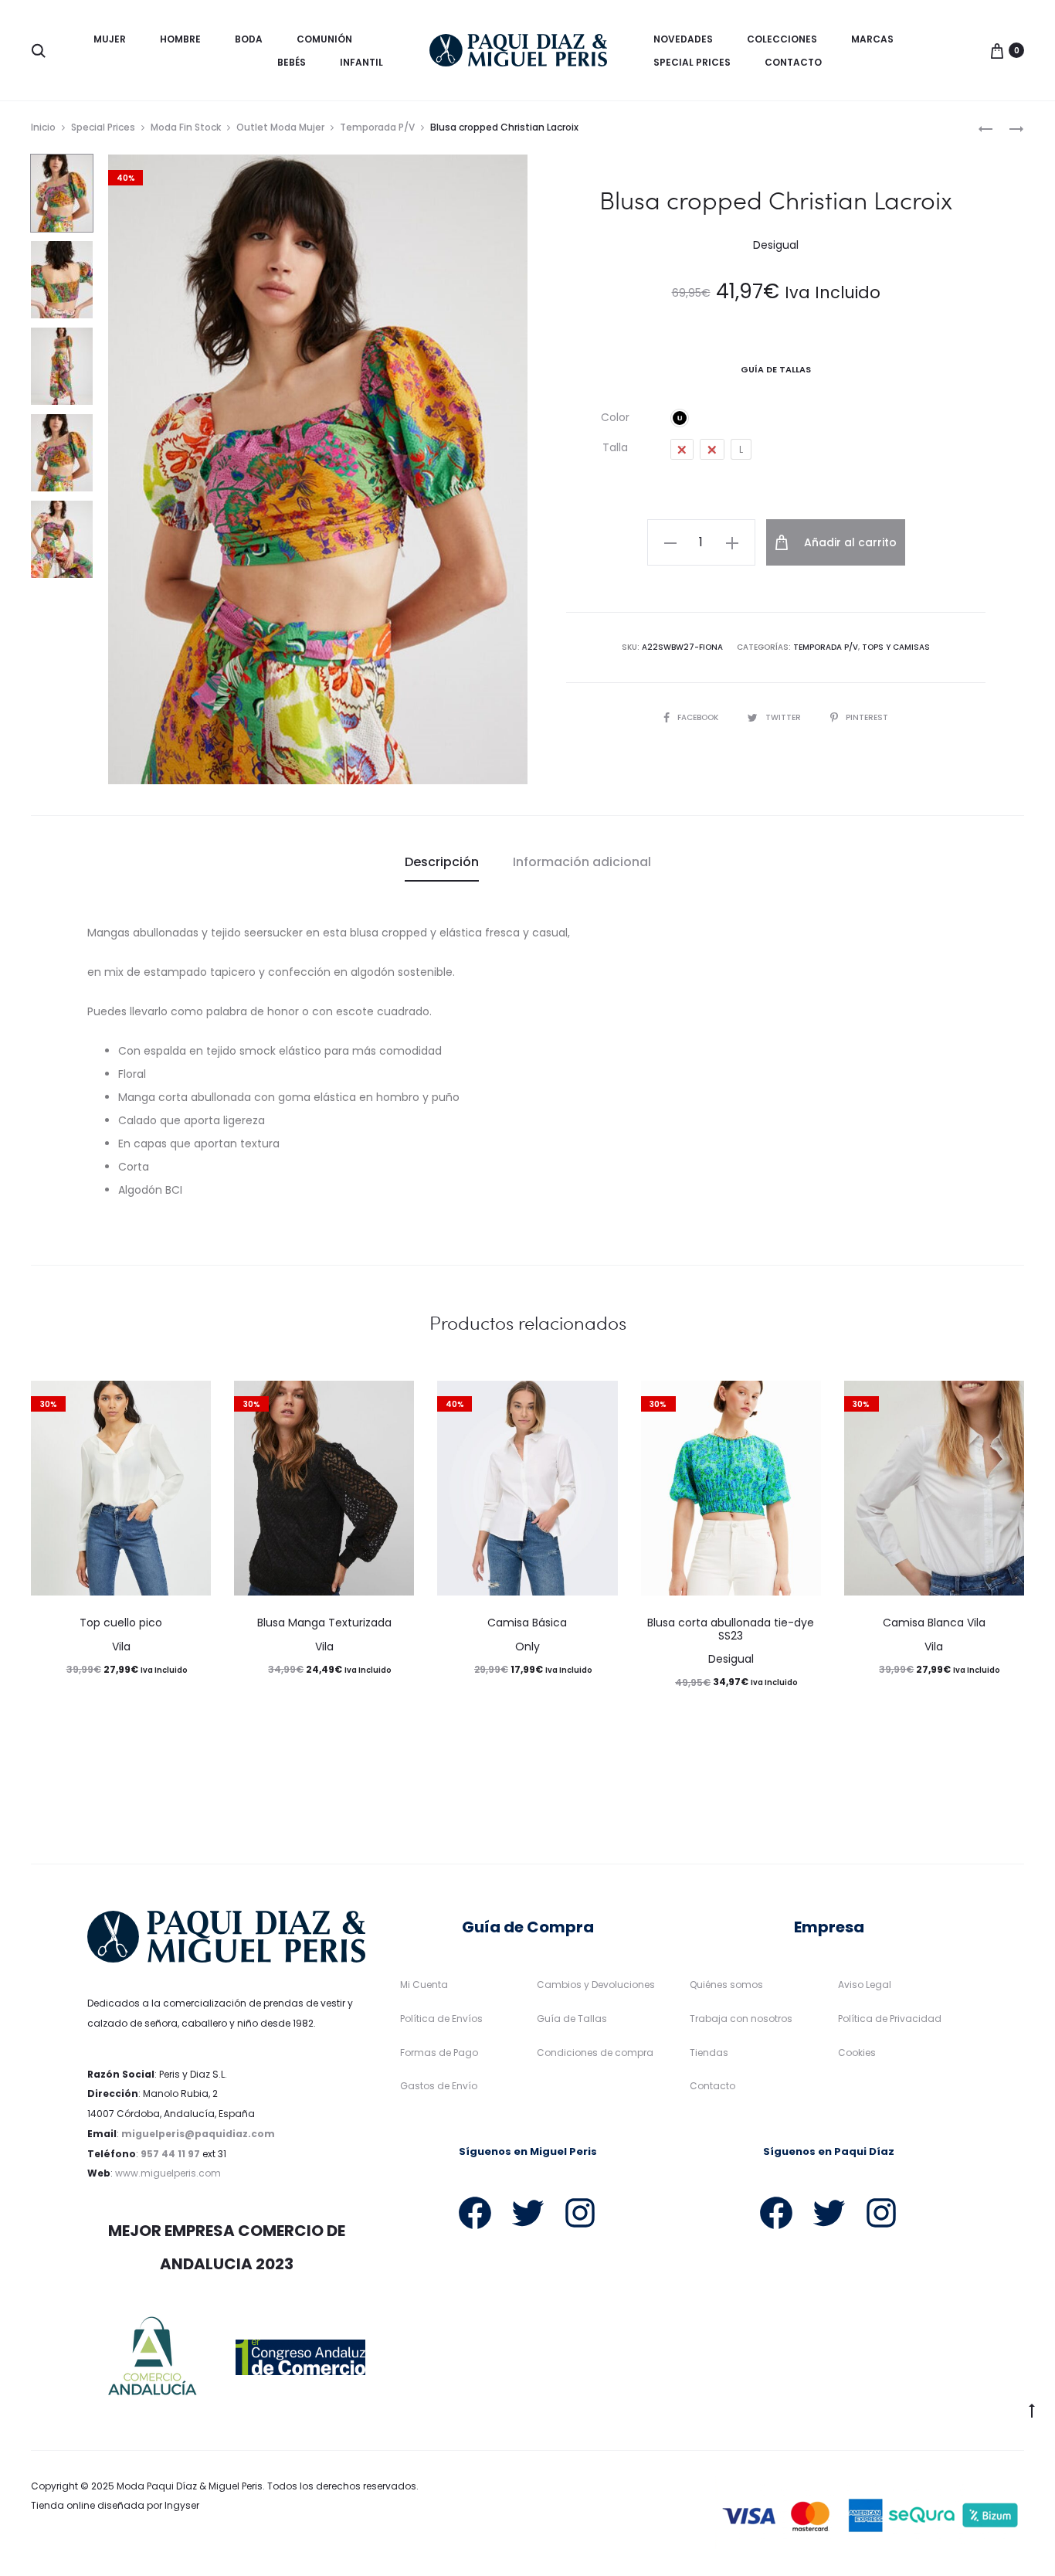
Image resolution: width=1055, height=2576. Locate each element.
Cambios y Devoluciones (596, 1985)
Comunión (324, 39)
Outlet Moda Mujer (280, 127)
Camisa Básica (527, 1623)
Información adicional (582, 862)
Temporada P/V (377, 127)
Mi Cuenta (424, 1985)
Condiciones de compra (595, 2053)
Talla (615, 447)
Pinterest (867, 717)
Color (615, 417)
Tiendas (709, 2053)
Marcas (872, 39)
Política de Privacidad (890, 2019)
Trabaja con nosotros (741, 2019)
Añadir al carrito (849, 542)
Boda (249, 39)
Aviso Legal (865, 1985)
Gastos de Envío (439, 2086)
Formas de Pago (439, 2053)
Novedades (683, 39)
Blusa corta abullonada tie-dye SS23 (731, 1629)
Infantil (361, 62)
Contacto (793, 62)
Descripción (442, 862)
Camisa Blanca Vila (934, 1623)
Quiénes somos (726, 1985)
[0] (997, 50)
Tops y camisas (896, 647)
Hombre (180, 39)
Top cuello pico (121, 1623)
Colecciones (782, 39)
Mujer (110, 39)
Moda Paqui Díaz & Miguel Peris (190, 2486)
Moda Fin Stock (186, 127)
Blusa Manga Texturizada (324, 1623)
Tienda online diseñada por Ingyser (115, 2505)
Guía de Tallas (572, 2019)
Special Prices (692, 62)
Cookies (857, 2053)
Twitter (784, 717)
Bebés (292, 62)
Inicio (43, 127)
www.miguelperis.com (168, 2173)
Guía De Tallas (776, 369)
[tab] (442, 862)
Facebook (699, 717)
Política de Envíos (441, 2019)
